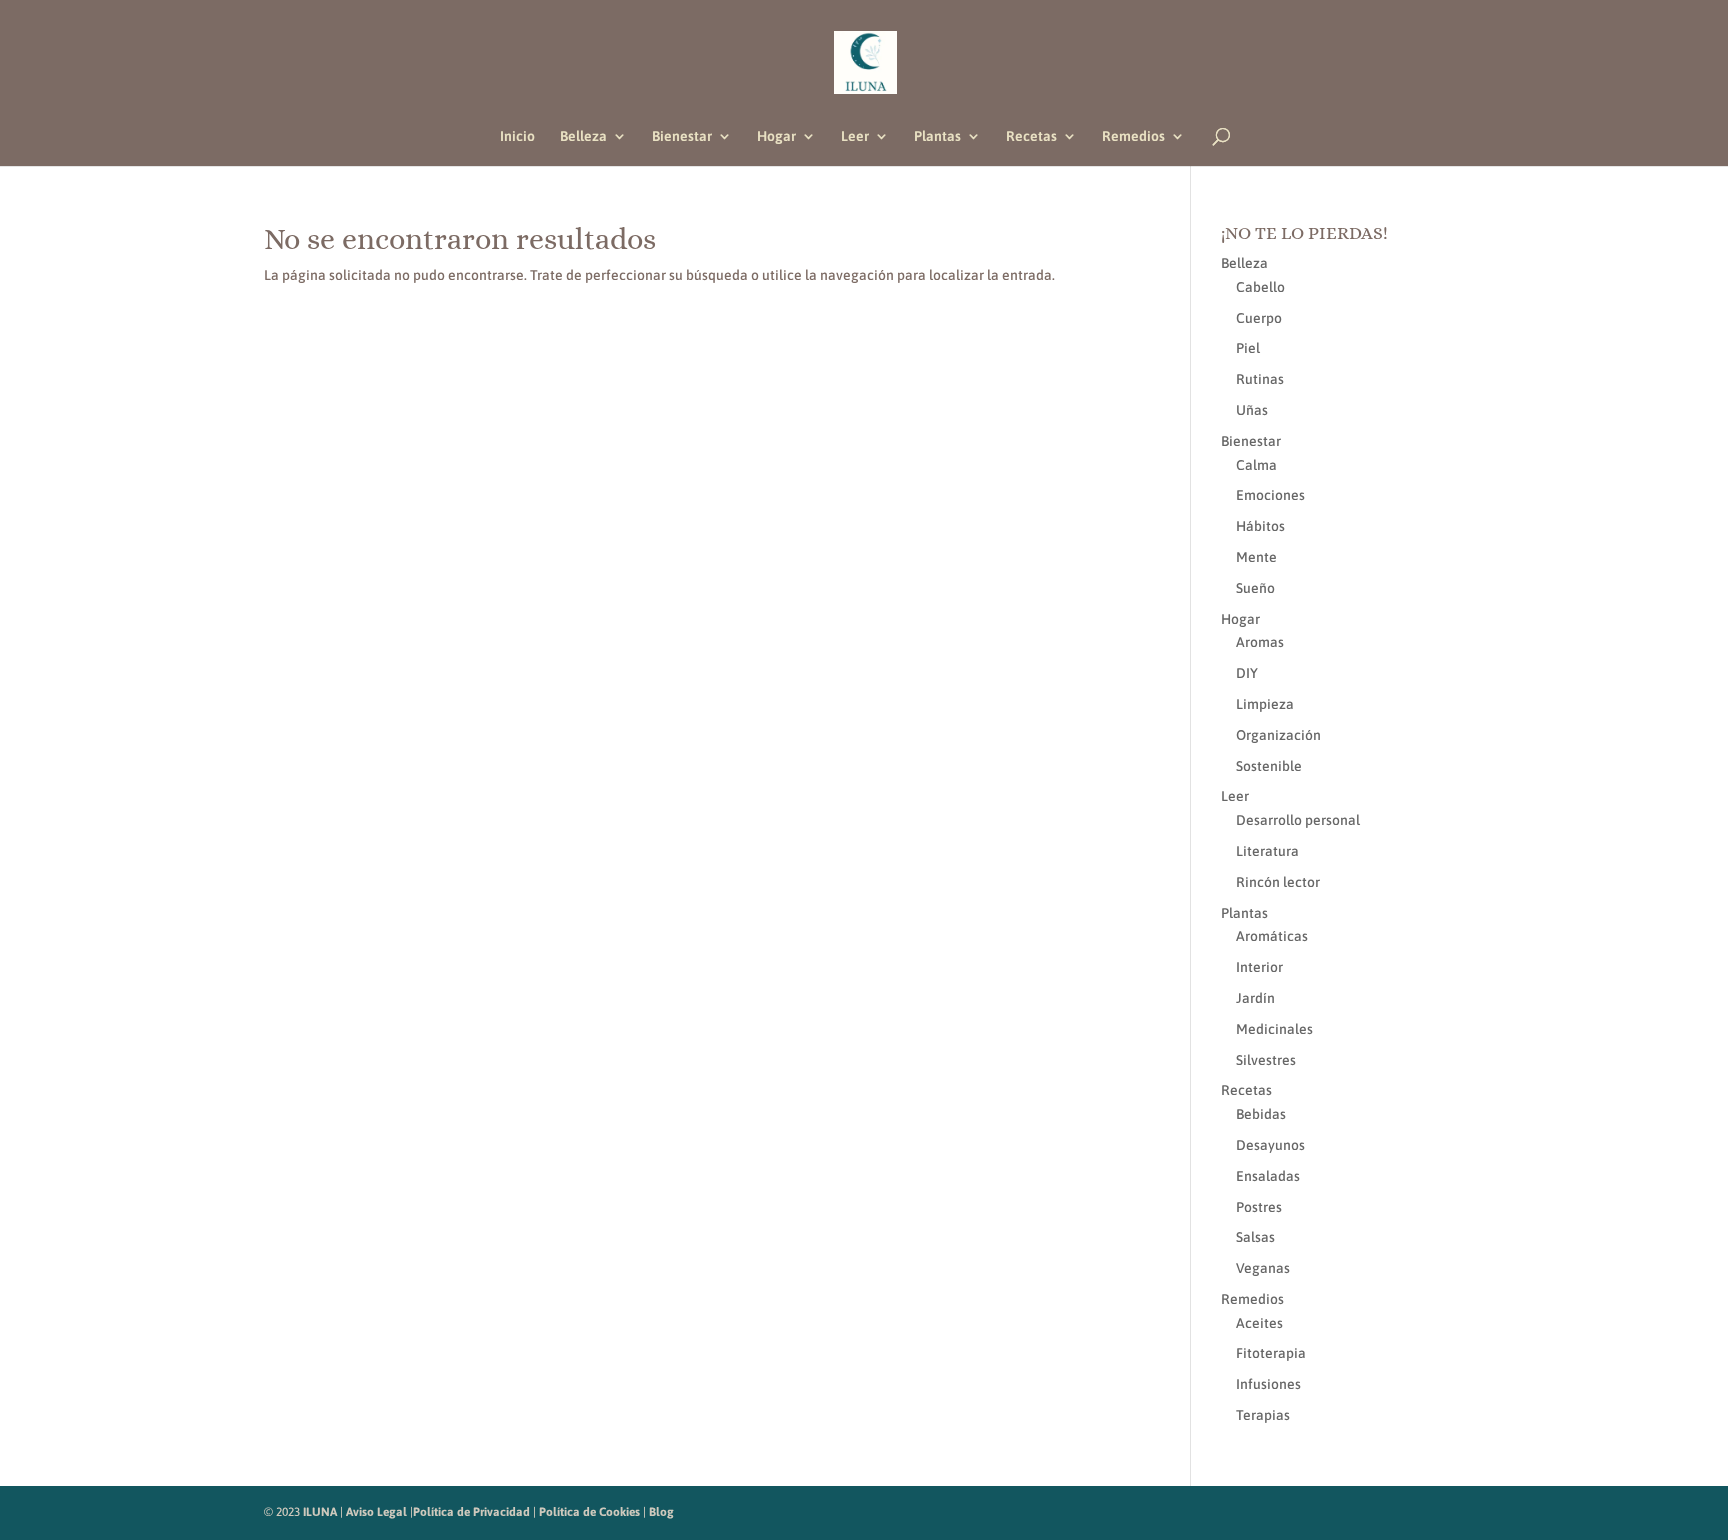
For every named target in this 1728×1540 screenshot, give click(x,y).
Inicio (517, 136)
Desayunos (1270, 1145)
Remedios (1133, 136)
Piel (1248, 348)
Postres (1259, 1207)
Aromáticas (1272, 936)
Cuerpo (1259, 318)
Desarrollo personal (1298, 820)
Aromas (1260, 642)
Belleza (583, 136)
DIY (1247, 673)
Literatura (1267, 851)
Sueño (1255, 588)
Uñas (1252, 410)
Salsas (1255, 1237)
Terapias (1263, 1415)
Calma (1256, 465)
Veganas (1263, 1268)
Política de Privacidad (471, 1512)
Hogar (776, 136)
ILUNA (320, 1512)
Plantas (937, 136)
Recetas (1031, 136)
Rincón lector (1278, 882)
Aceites (1259, 1323)
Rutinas (1260, 379)
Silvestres (1266, 1060)
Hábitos (1260, 526)
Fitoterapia (1271, 1353)
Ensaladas (1268, 1176)
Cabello (1260, 287)
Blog (661, 1512)
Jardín (1255, 998)
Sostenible (1269, 766)
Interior (1259, 967)
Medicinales (1274, 1029)
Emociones (1270, 495)
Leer (855, 136)
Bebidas (1261, 1114)
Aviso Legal (376, 1512)
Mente (1256, 557)
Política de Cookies (589, 1512)
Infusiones (1268, 1384)
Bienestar (682, 136)
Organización (1278, 735)
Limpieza (1265, 704)
